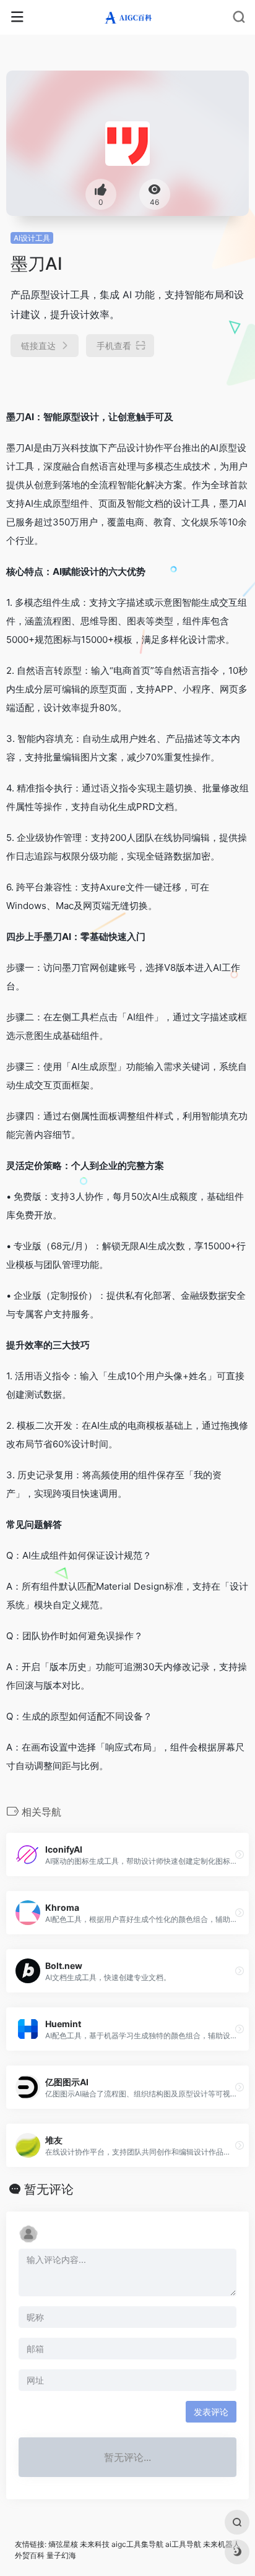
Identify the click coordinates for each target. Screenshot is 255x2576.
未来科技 (95, 2544)
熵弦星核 (63, 2544)
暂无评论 (49, 2189)
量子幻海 (61, 2555)
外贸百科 (30, 2555)
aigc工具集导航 (137, 2544)
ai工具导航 (183, 2544)
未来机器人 (222, 2544)
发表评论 (211, 2412)
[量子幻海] (128, 17)
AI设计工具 (32, 238)
